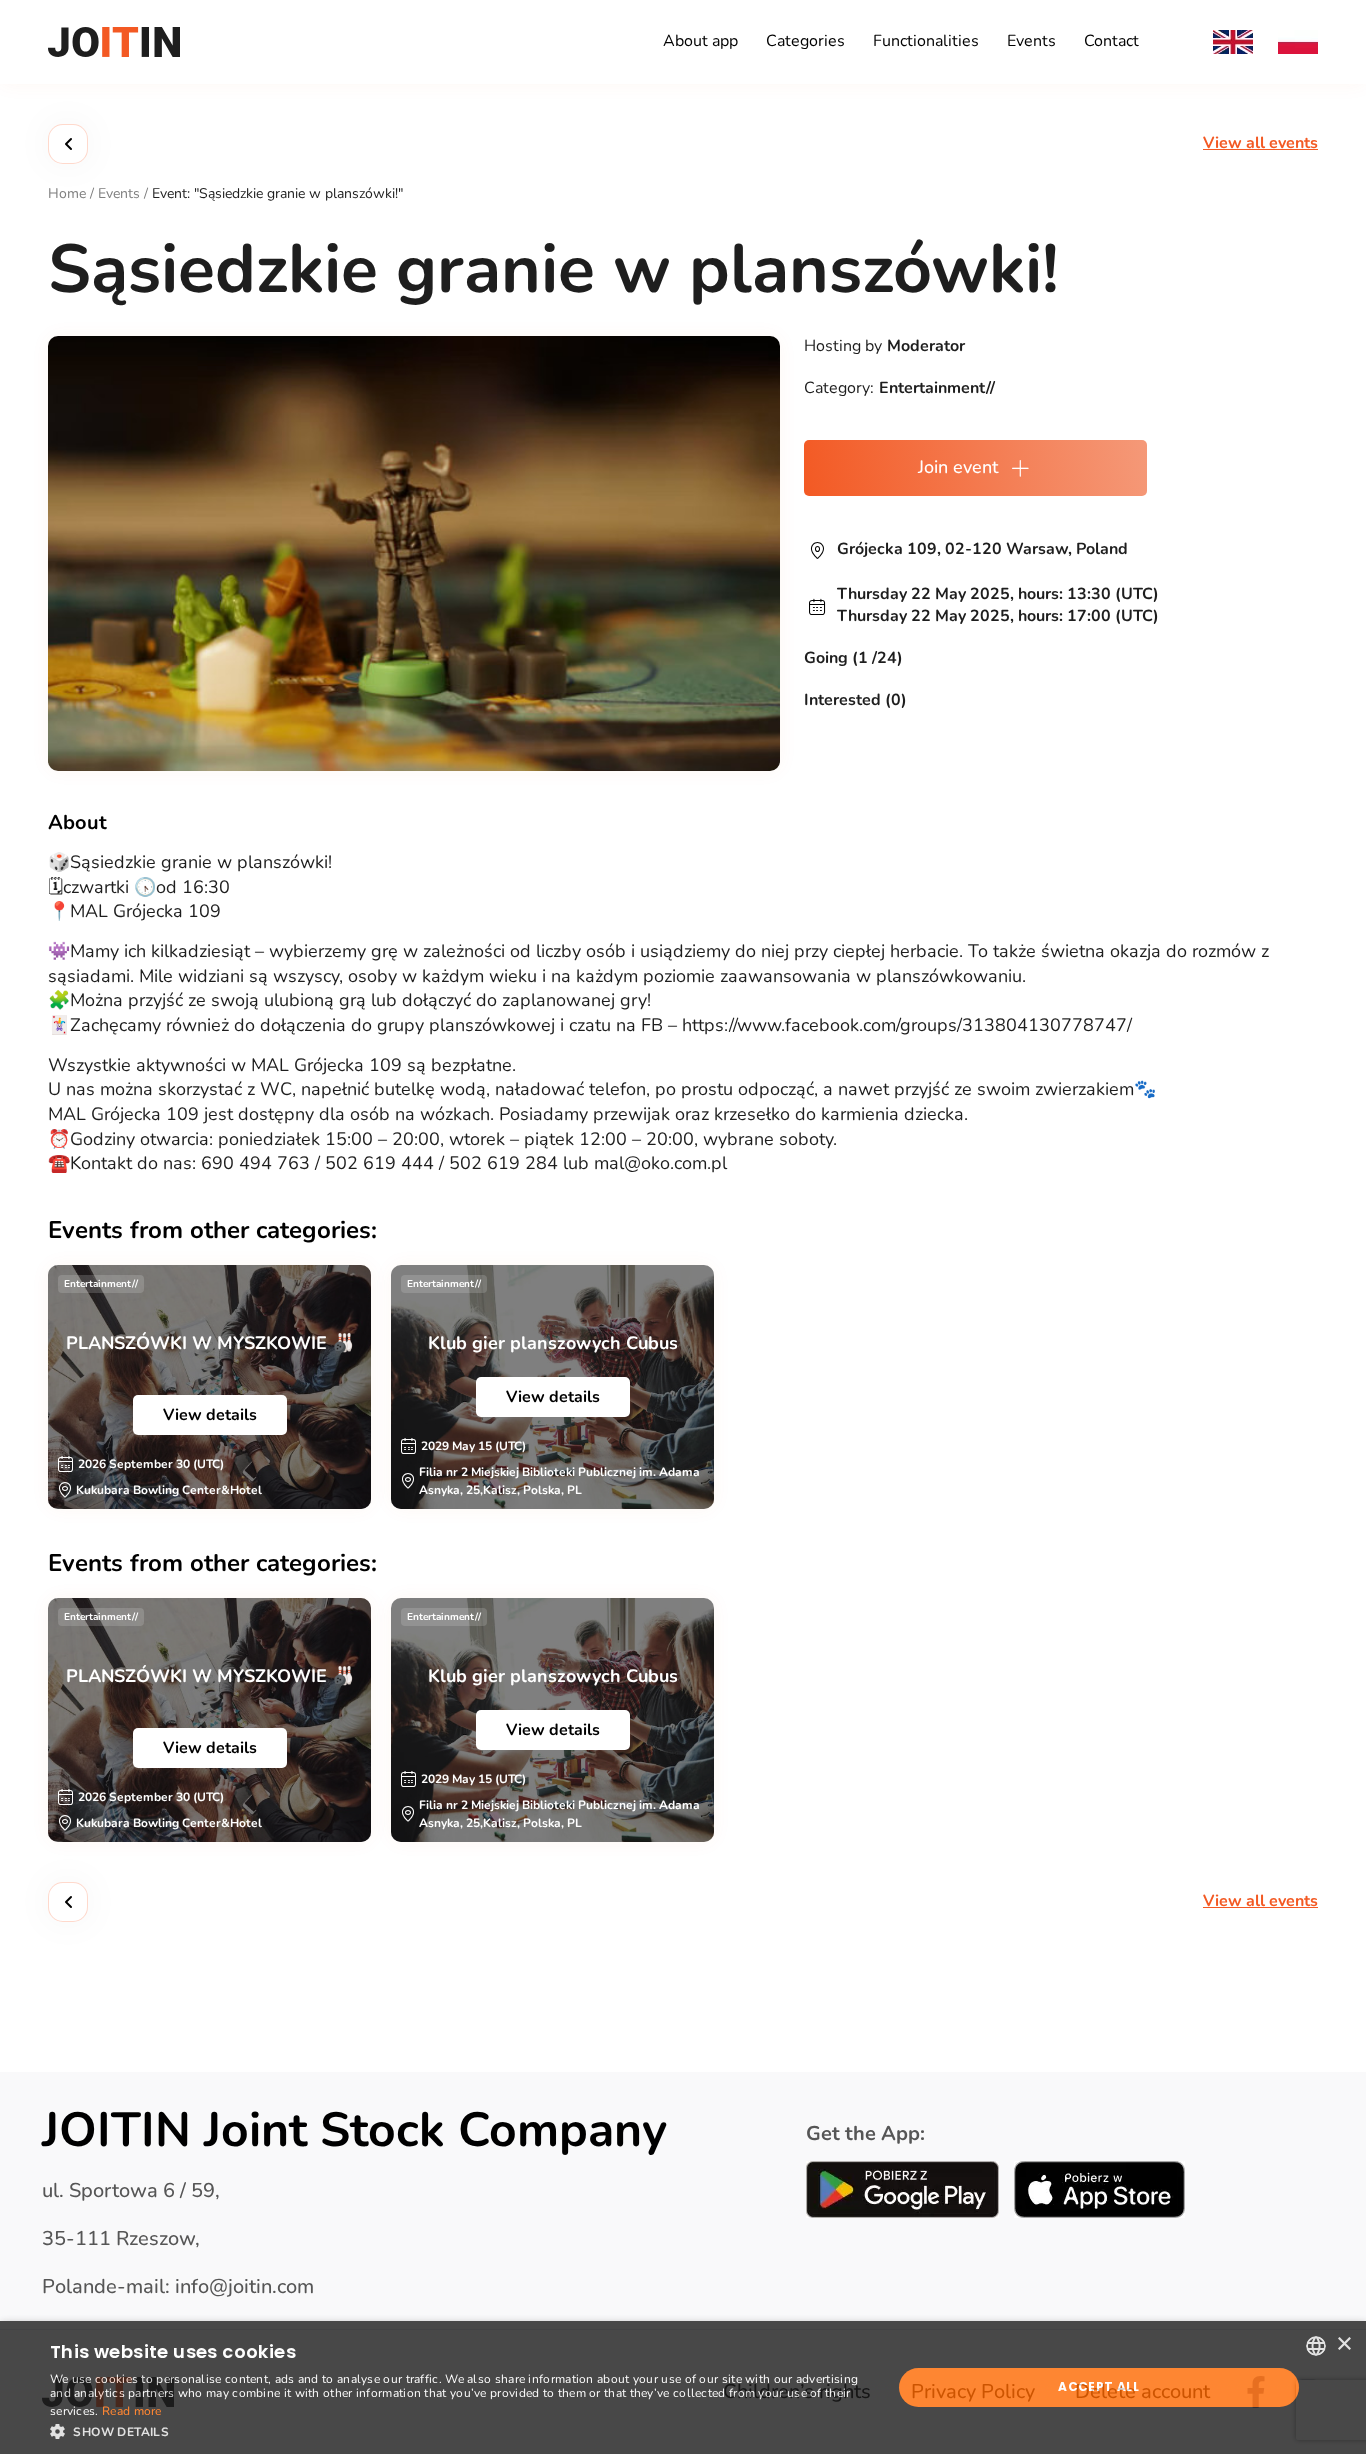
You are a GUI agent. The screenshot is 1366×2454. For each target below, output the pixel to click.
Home (67, 193)
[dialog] (683, 2387)
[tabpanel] (209, 1387)
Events (1031, 41)
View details (210, 1415)
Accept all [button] (1098, 2386)
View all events (1260, 143)
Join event (958, 467)
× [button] (1343, 2344)
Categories (805, 41)
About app (700, 41)
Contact (1111, 41)
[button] (458, 2430)
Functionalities (926, 41)
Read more (132, 2411)
